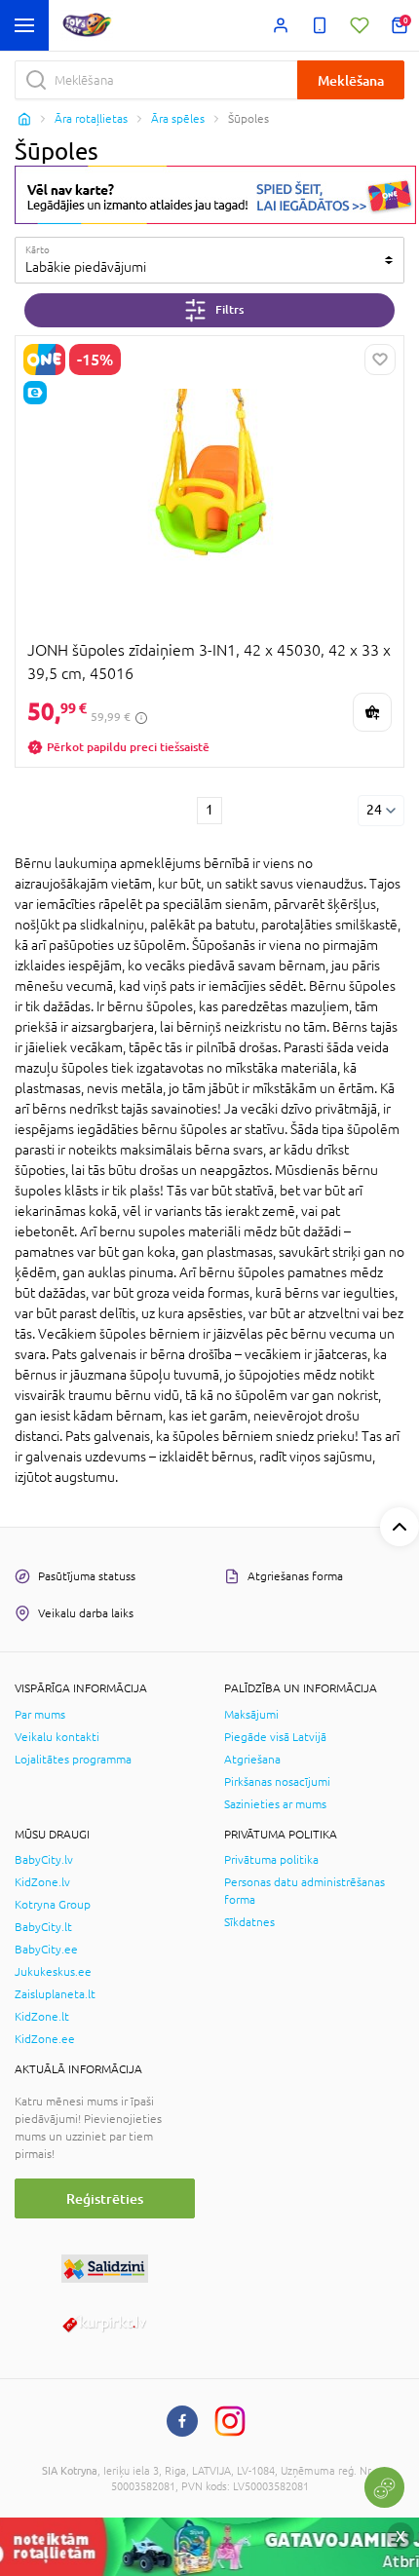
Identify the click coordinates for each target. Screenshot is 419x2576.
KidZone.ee (45, 2039)
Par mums (40, 1715)
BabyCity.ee (46, 1950)
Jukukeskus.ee (53, 1972)
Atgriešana (252, 1760)
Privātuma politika (271, 1860)
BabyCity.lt (43, 1927)
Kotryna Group (53, 1905)
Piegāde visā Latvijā (275, 1737)
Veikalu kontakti (57, 1737)
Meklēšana (351, 80)
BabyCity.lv (44, 1860)
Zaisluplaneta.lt (55, 1994)
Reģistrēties (105, 2198)
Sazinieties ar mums (275, 1804)
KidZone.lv (42, 1882)
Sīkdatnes (249, 1922)
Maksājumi (251, 1715)
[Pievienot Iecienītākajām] (380, 360)
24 (374, 810)
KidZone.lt (42, 2017)
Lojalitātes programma (73, 1760)
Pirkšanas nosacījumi (277, 1782)
